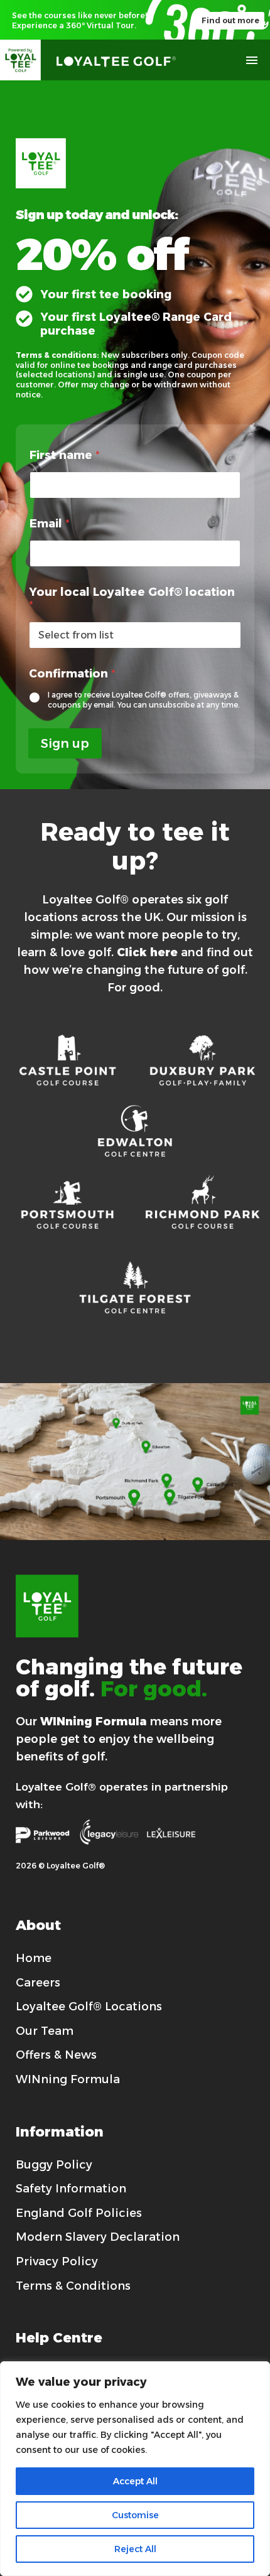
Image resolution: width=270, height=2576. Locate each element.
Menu (252, 60)
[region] (135, 2469)
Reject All (135, 2549)
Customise (135, 2515)
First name (65, 455)
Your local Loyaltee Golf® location (132, 599)
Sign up (65, 743)
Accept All (135, 2481)
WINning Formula (94, 1722)
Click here (147, 952)
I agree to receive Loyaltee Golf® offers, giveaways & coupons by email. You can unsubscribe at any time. (144, 700)
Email (50, 524)
